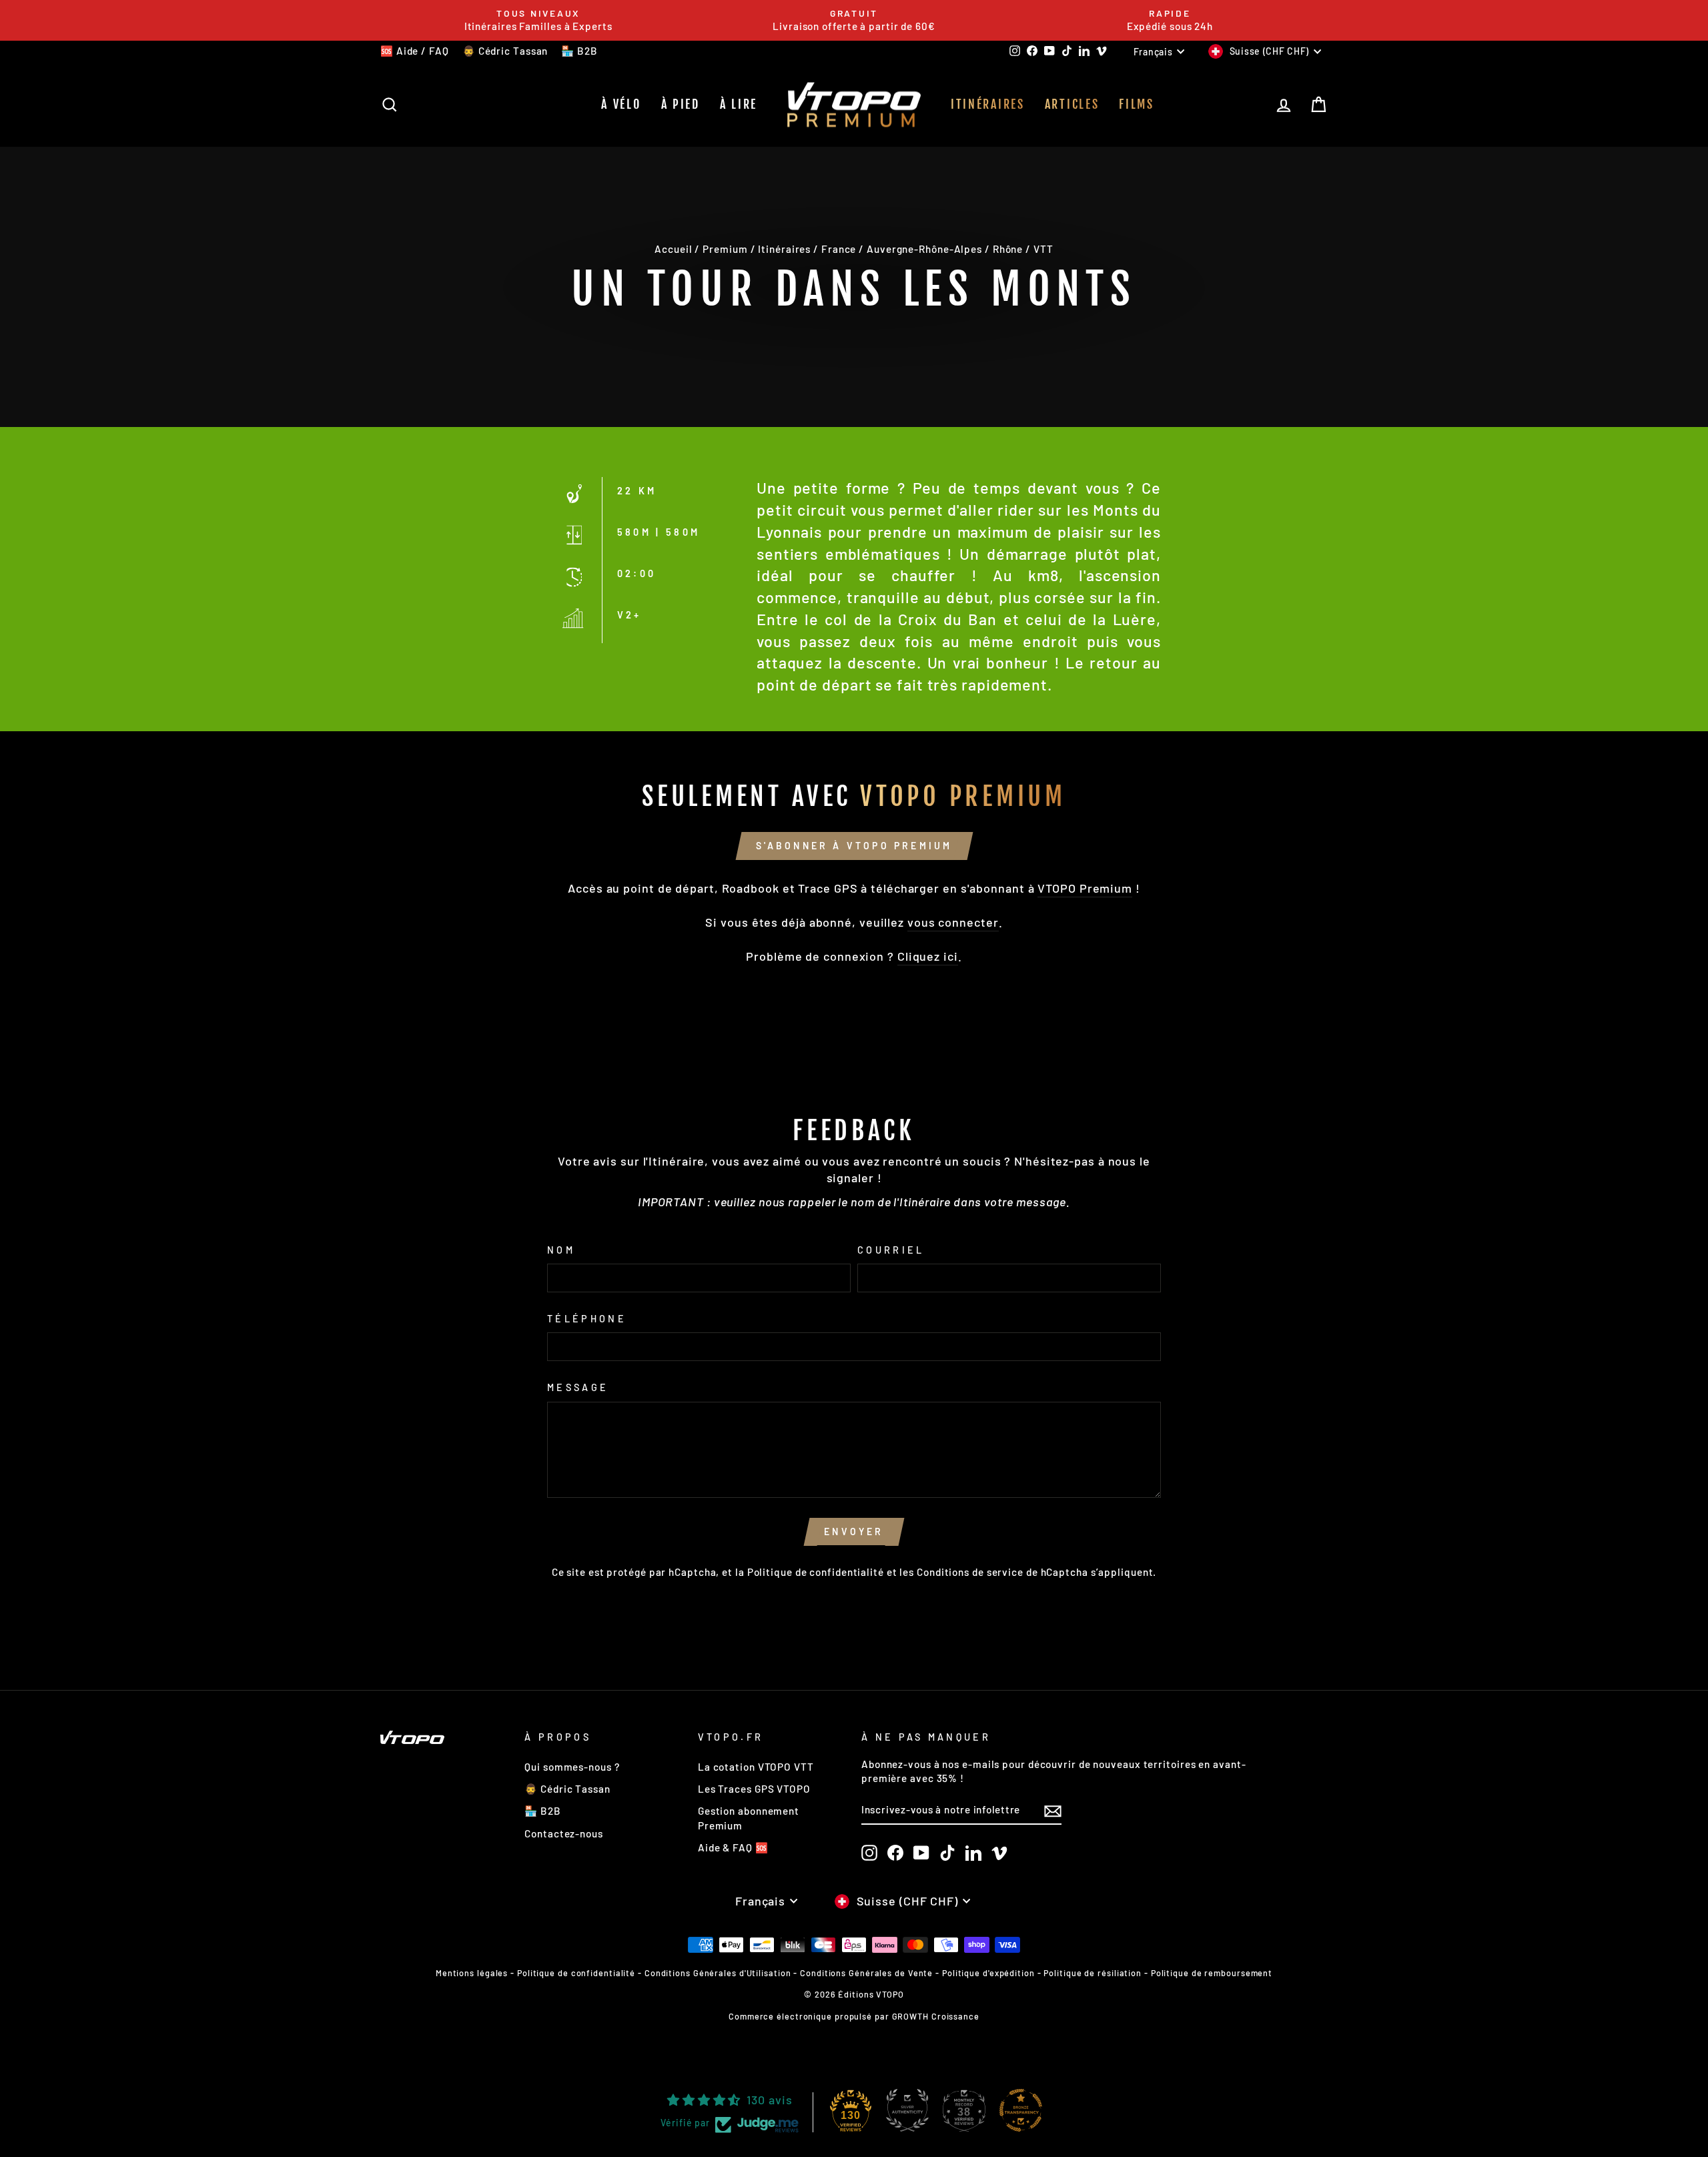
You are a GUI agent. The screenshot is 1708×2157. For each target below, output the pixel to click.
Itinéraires (988, 104)
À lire (739, 104)
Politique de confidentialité (816, 1572)
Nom (561, 1250)
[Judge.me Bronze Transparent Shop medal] (1021, 2110)
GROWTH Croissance (936, 2016)
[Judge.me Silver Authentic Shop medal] (907, 2110)
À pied (681, 104)
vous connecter (953, 922)
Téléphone (587, 1319)
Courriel (891, 1250)
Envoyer (854, 1532)
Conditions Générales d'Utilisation (718, 1973)
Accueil (673, 249)
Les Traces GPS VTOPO (754, 1789)
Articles (1072, 104)
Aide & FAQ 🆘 (733, 1847)
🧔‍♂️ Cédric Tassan (505, 51)
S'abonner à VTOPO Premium (854, 846)
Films (1137, 104)
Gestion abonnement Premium (749, 1818)
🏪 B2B (579, 51)
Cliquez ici (928, 956)
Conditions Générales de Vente (866, 1973)
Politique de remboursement (1212, 1973)
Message (578, 1387)
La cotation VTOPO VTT (756, 1767)
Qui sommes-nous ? (572, 1767)
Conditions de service (970, 1572)
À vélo (621, 104)
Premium (725, 249)
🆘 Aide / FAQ (415, 51)
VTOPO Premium (1085, 888)
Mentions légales (472, 1973)
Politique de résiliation (1093, 1973)
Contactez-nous (564, 1833)
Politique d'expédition (988, 1973)
